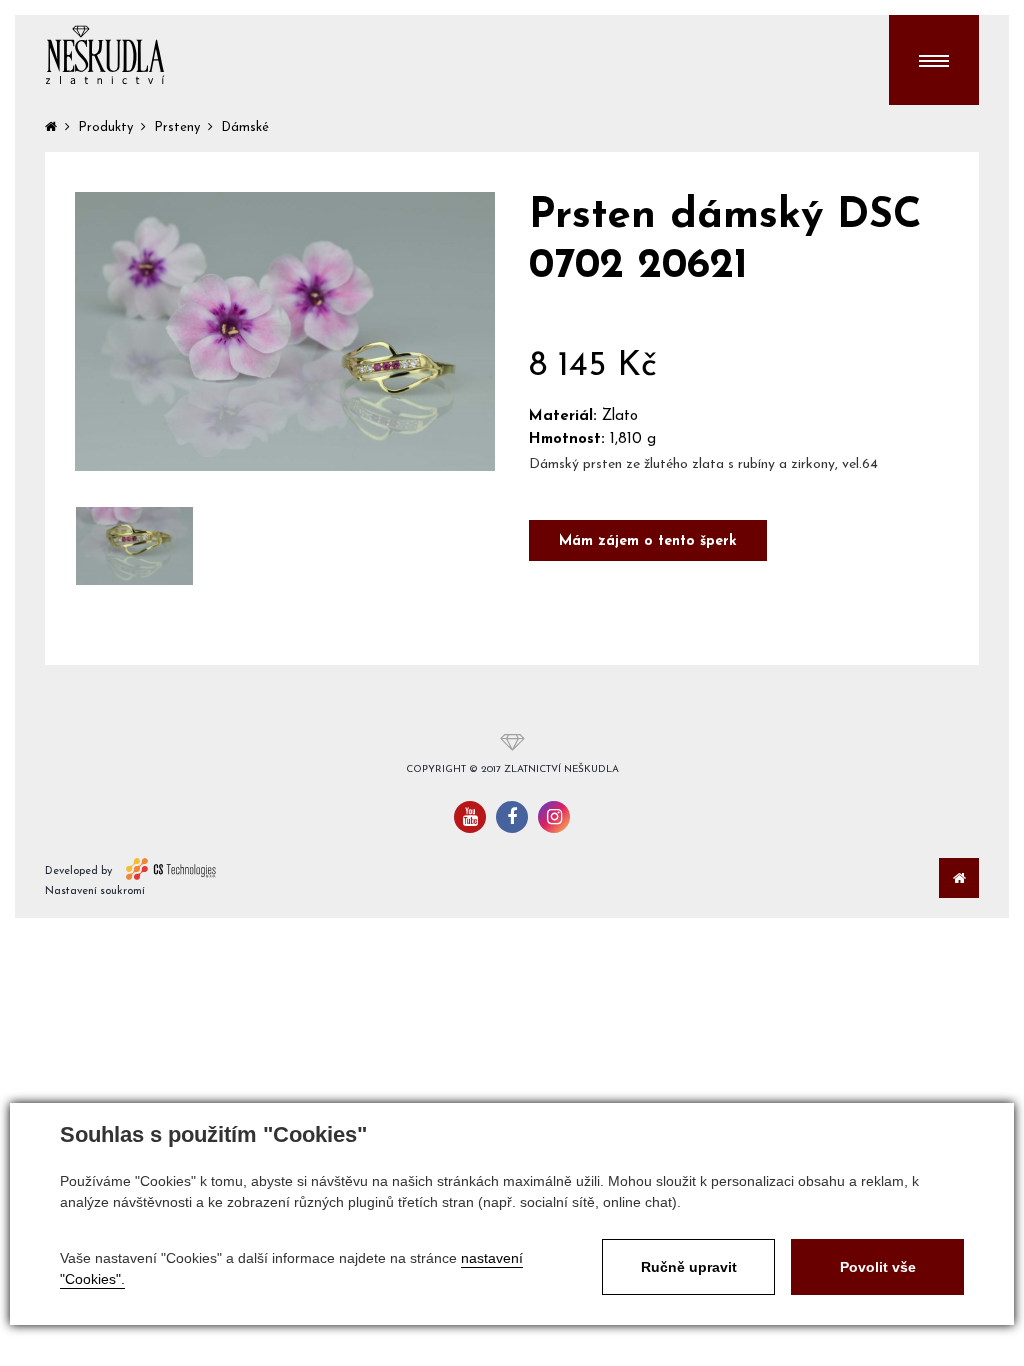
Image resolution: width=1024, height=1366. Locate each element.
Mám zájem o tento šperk (648, 541)
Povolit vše (878, 1267)
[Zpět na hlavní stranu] (105, 55)
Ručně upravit (689, 1267)
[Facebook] (512, 817)
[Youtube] (470, 817)
